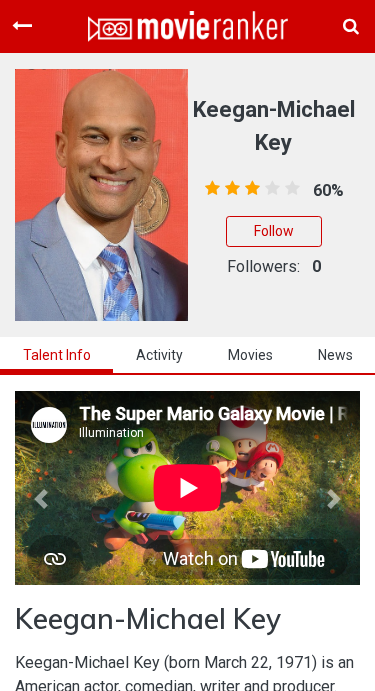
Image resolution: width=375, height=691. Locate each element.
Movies (250, 355)
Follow (274, 231)
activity (159, 355)
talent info (57, 355)
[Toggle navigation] (22, 26)
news (335, 355)
